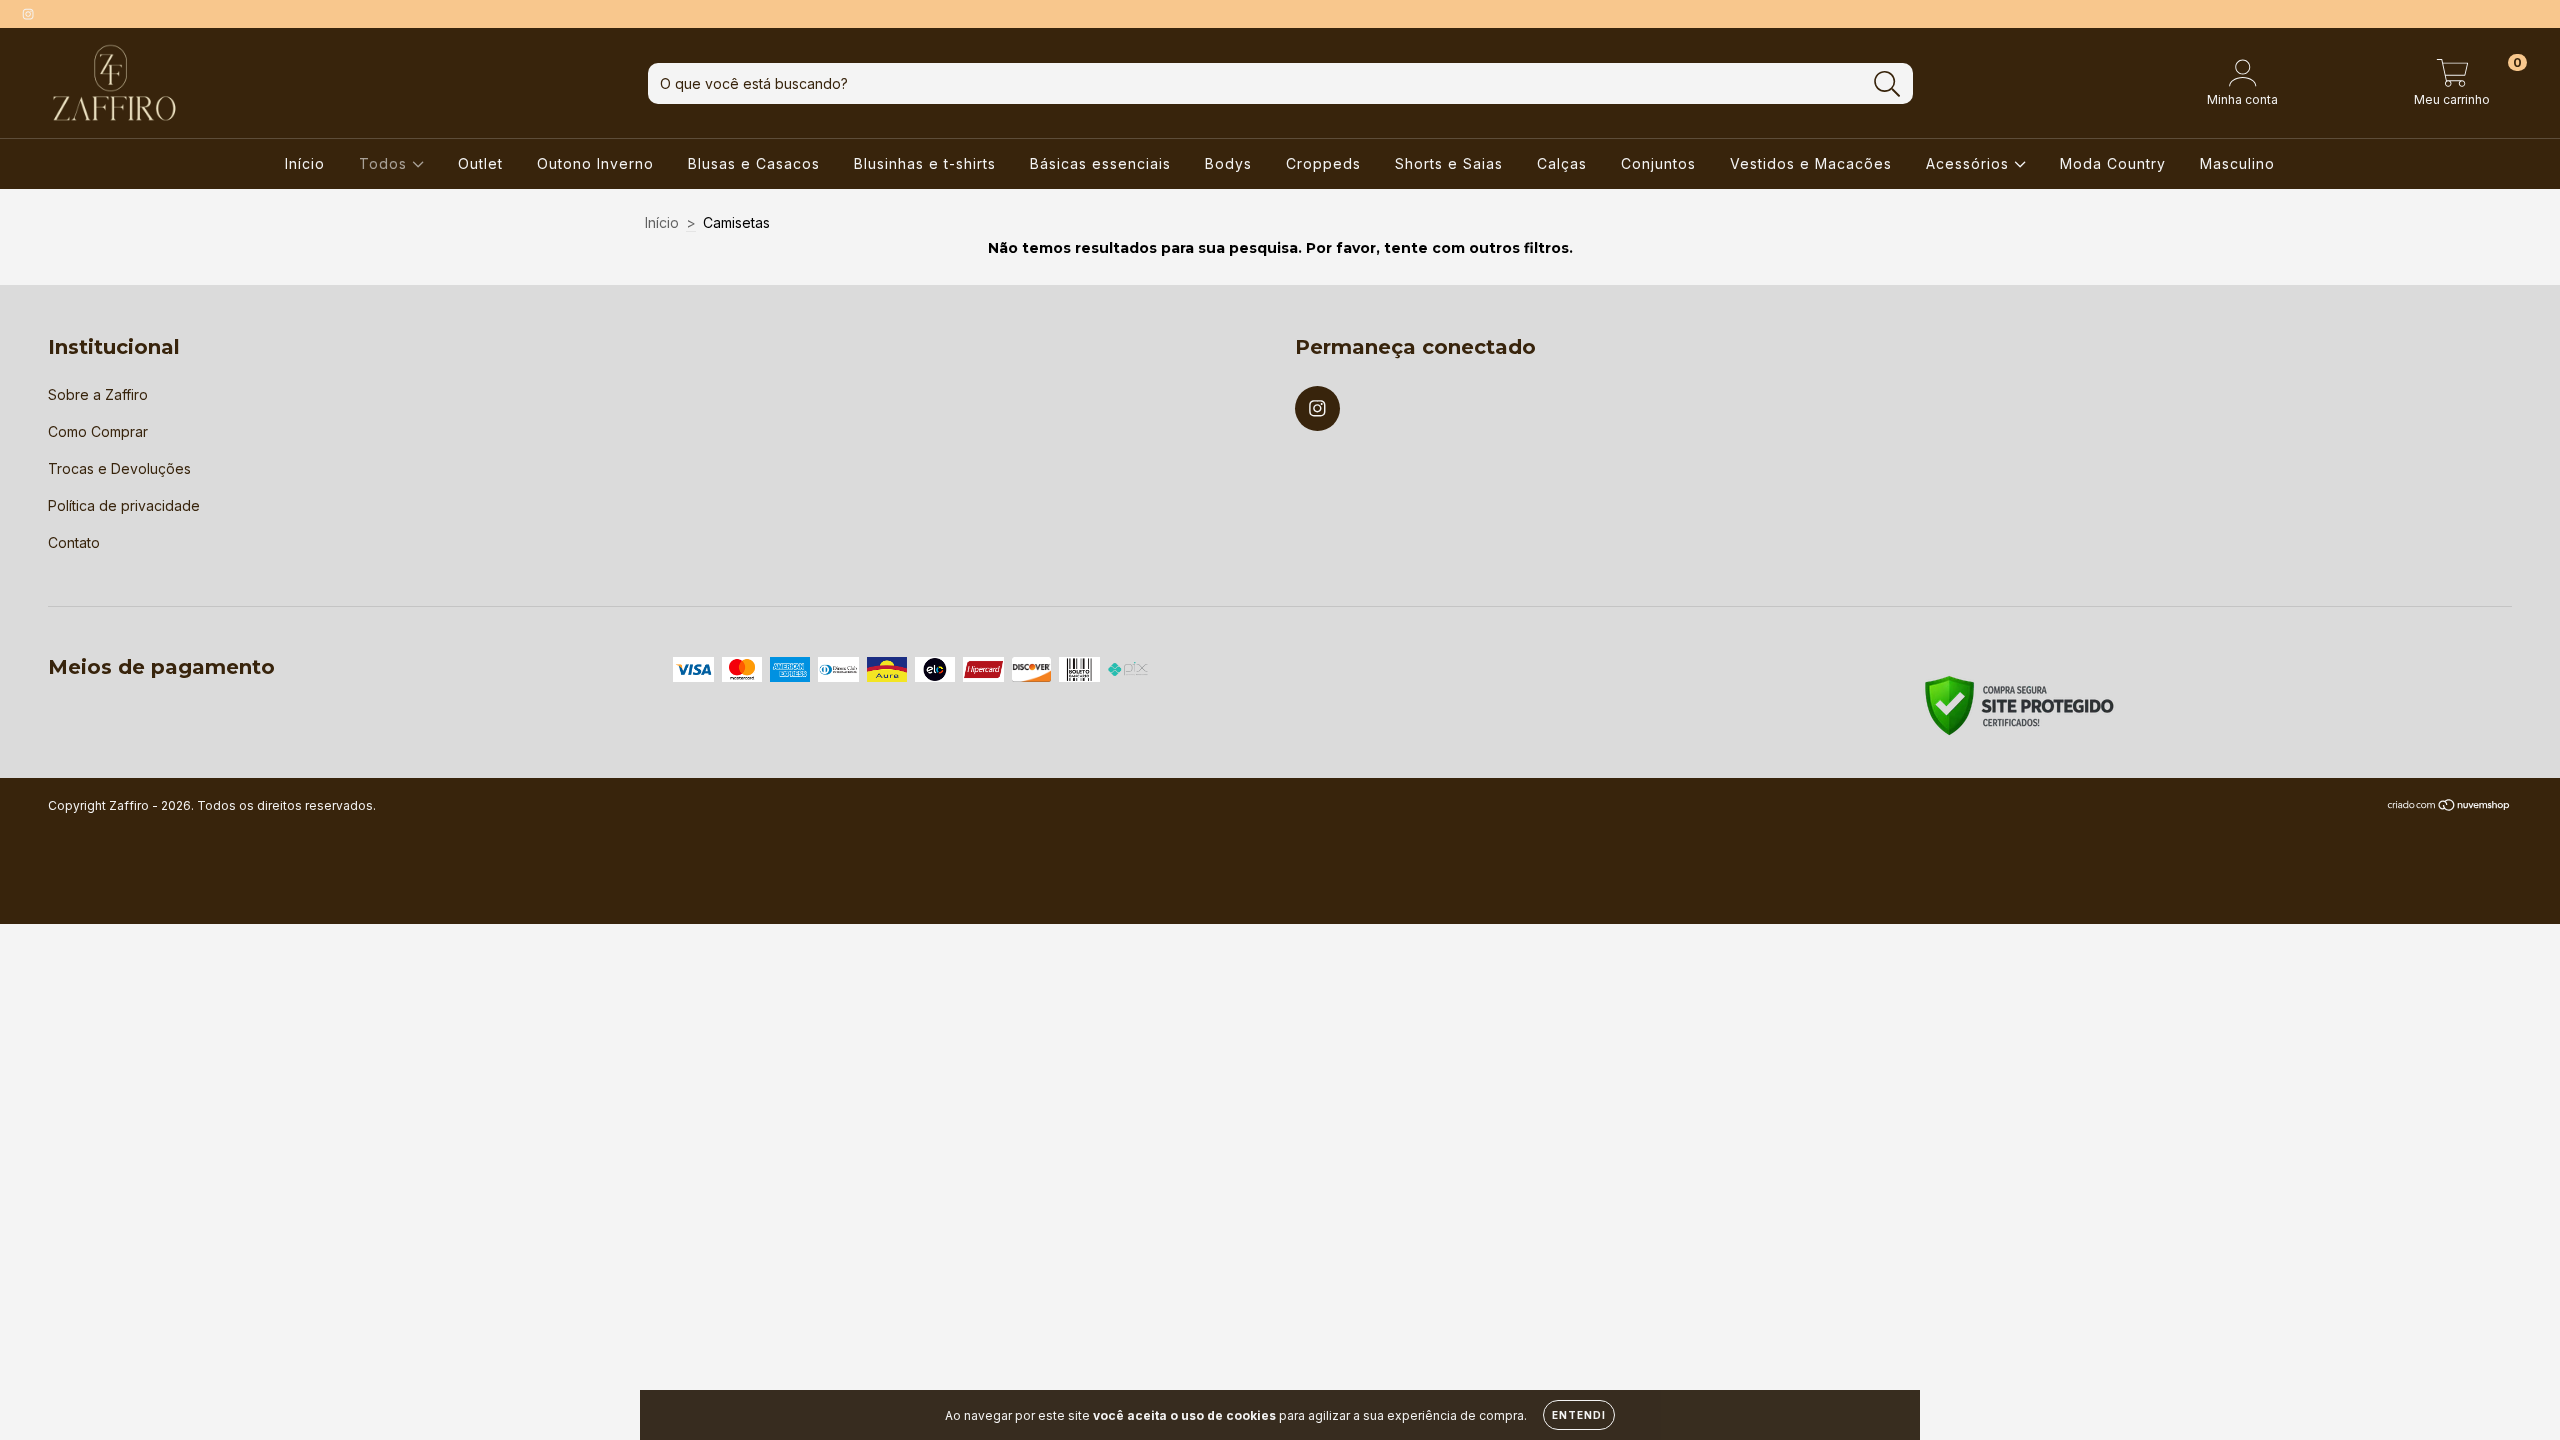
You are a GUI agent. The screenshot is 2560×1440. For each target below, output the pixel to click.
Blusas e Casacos (754, 163)
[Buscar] (1887, 84)
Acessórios (1970, 163)
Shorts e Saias (1449, 163)
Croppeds (1323, 163)
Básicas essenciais (1100, 163)
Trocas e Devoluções (119, 468)
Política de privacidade (124, 505)
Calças (1562, 163)
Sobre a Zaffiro (98, 394)
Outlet (480, 163)
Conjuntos (1658, 163)
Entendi (1579, 1415)
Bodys (1228, 163)
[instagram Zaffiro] (28, 13)
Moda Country (2113, 163)
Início (305, 163)
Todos (385, 163)
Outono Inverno (595, 163)
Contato (74, 542)
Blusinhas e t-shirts (925, 163)
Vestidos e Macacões (1811, 163)
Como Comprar (98, 431)
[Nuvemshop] (2449, 806)
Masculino (2237, 163)
